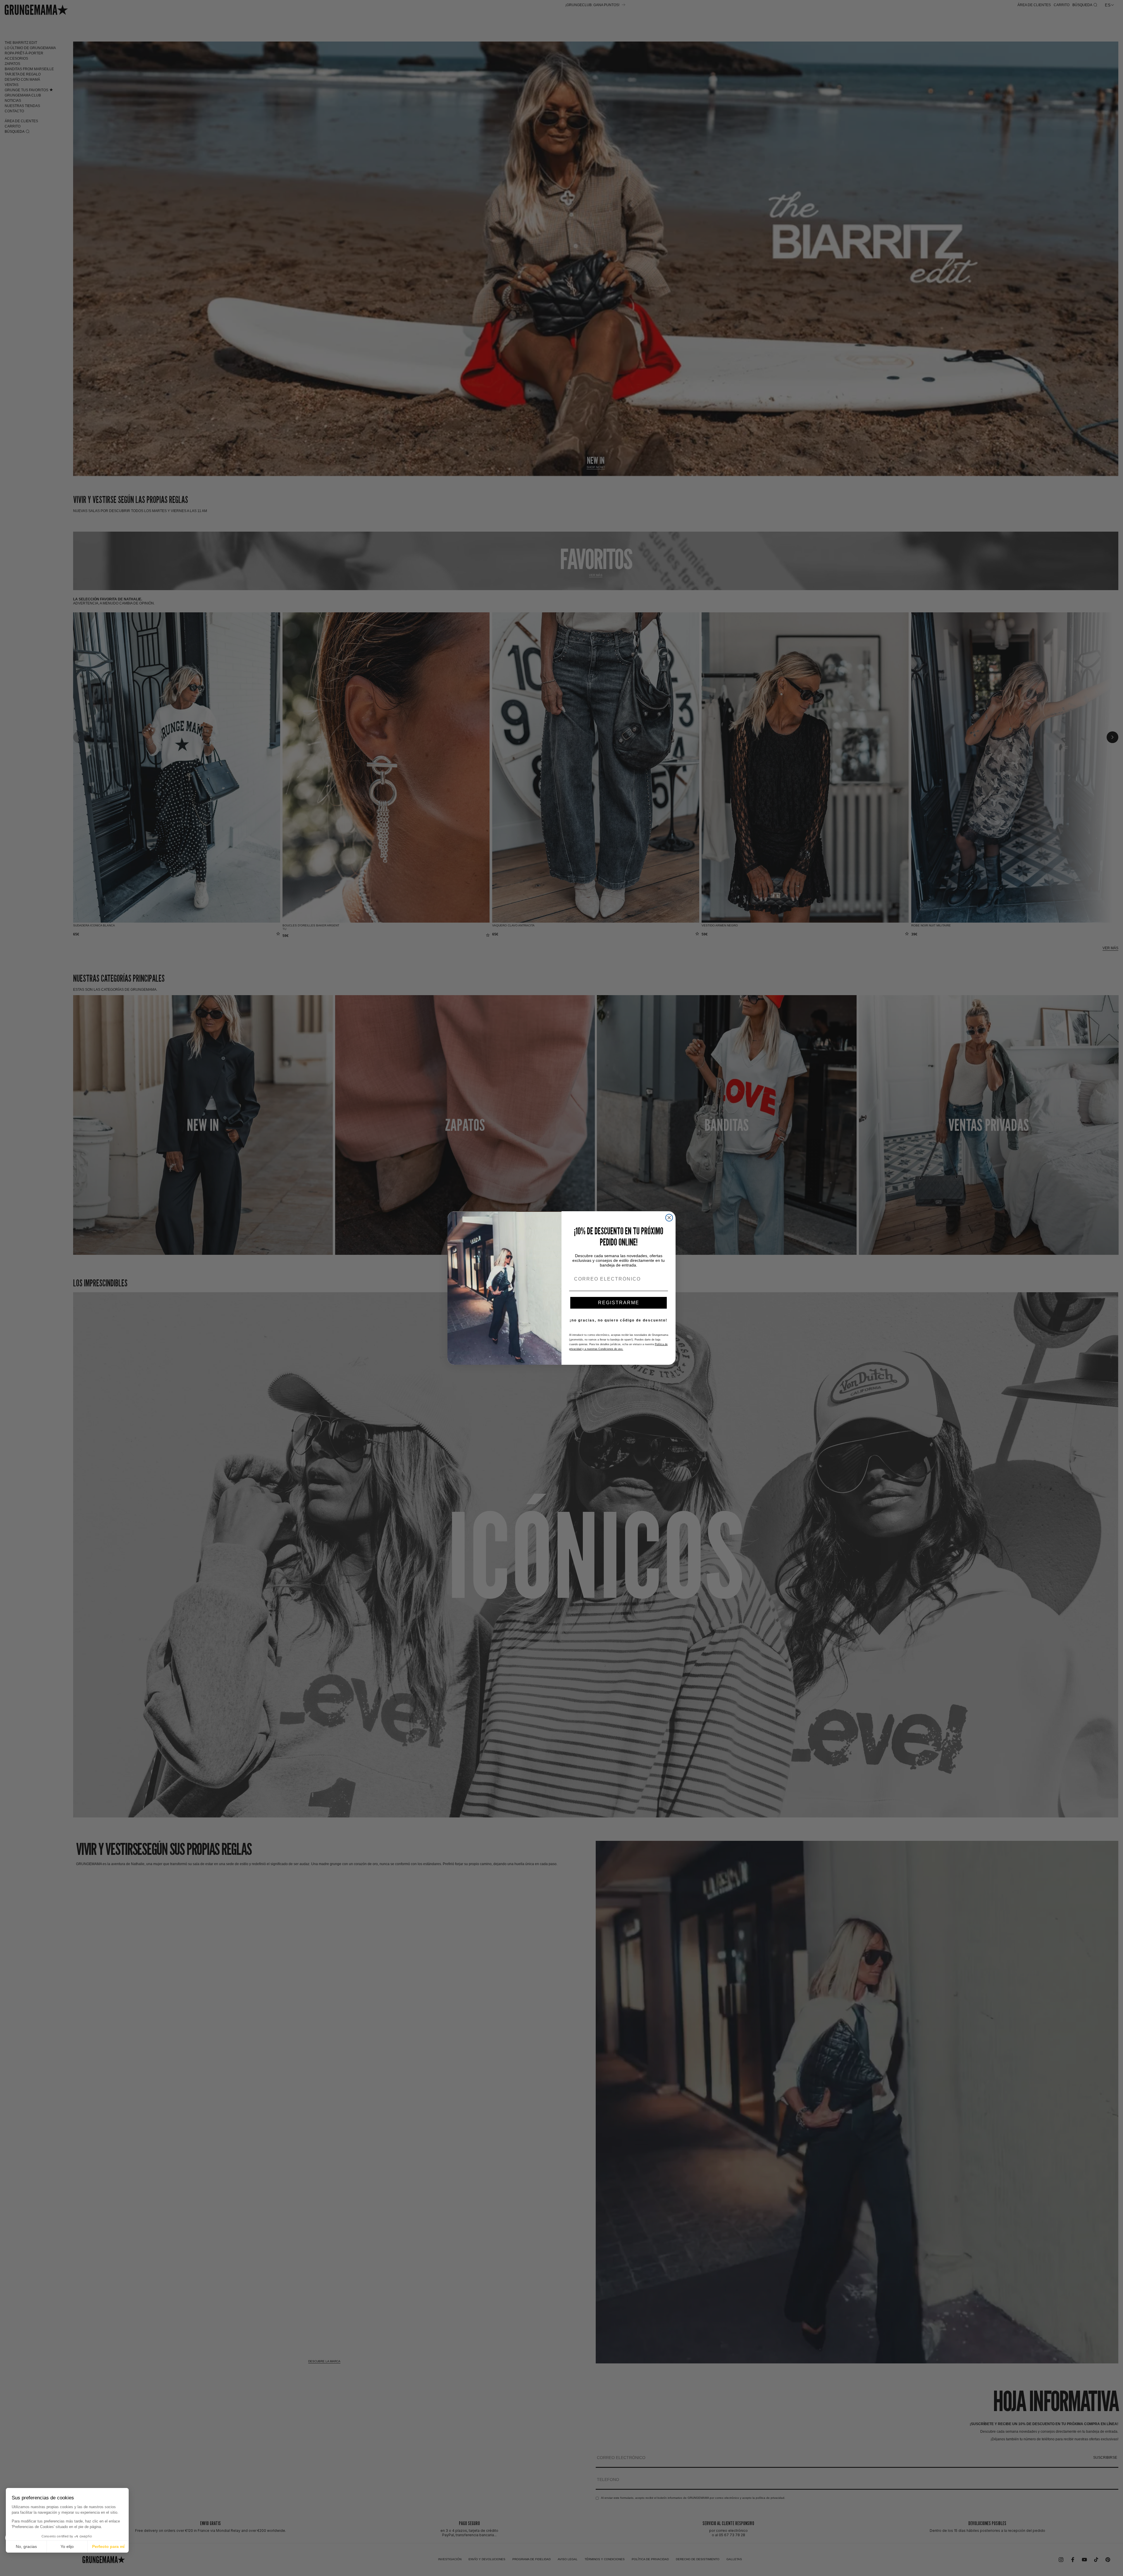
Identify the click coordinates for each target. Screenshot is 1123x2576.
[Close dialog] (669, 1218)
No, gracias (26, 2546)
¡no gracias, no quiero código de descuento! (619, 1320)
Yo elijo (67, 2546)
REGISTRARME (619, 1303)
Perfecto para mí (108, 2546)
